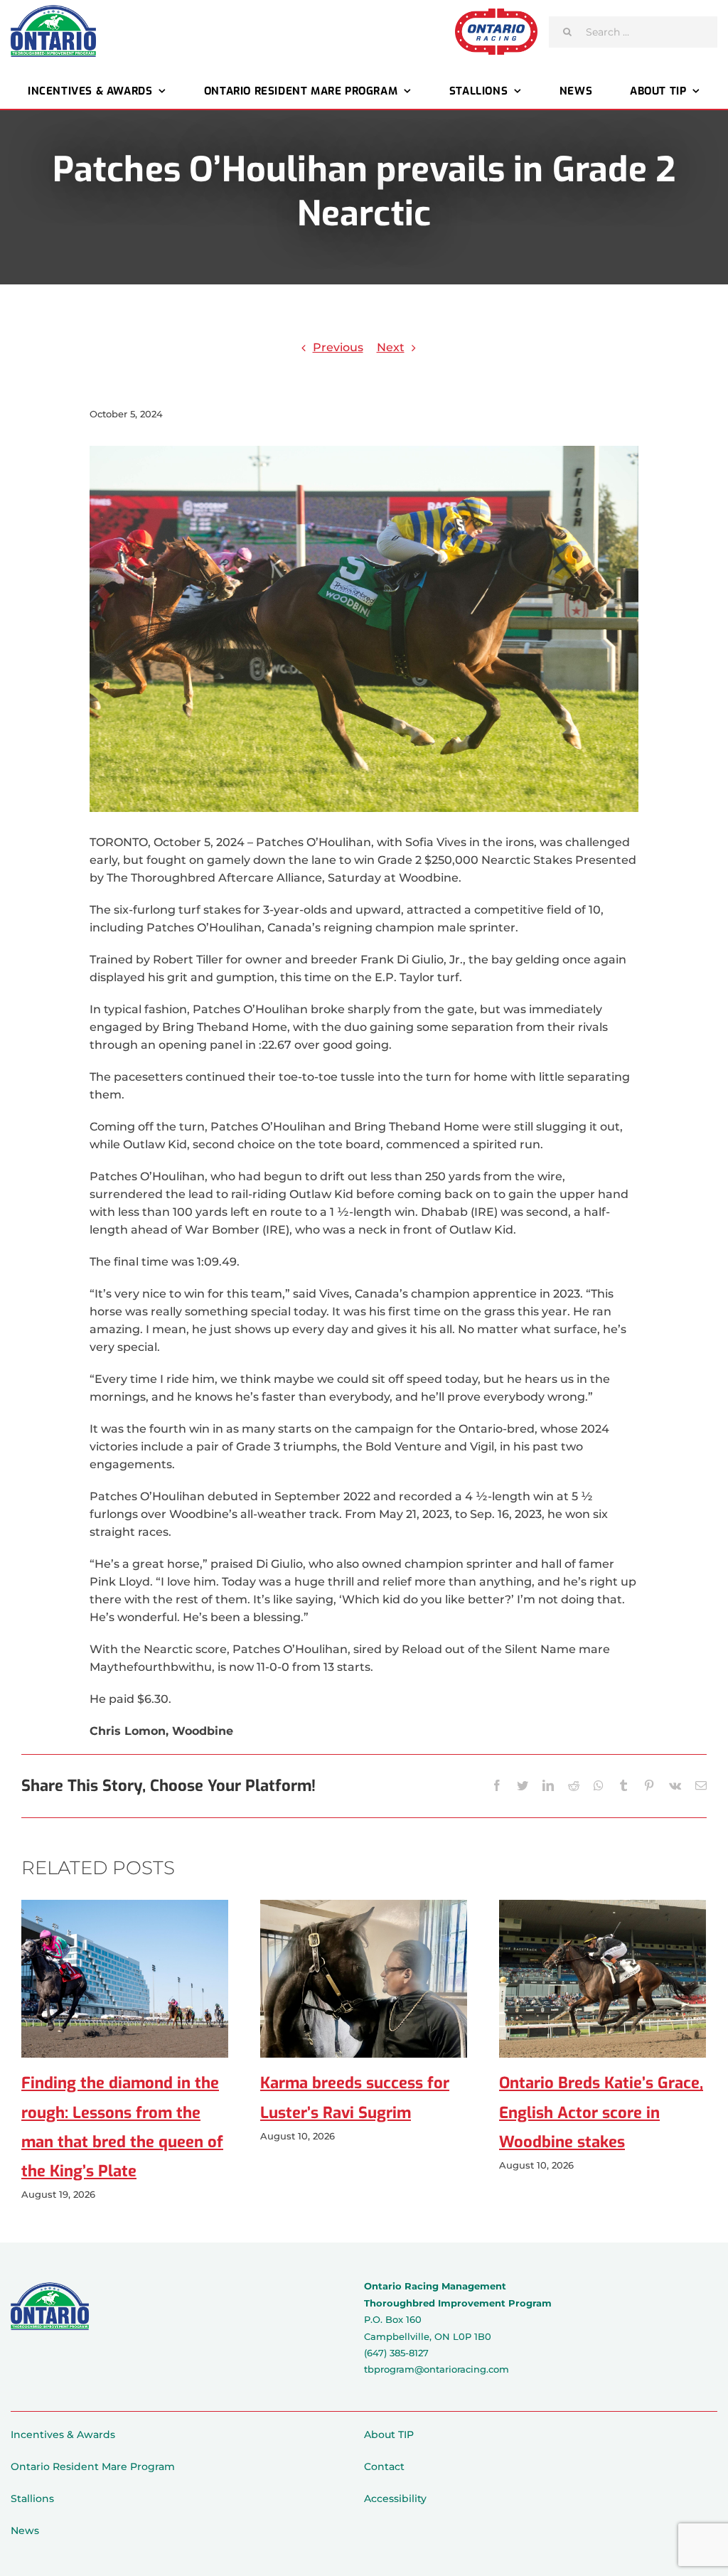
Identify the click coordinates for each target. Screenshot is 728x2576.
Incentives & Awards (63, 2435)
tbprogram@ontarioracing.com (437, 2369)
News (25, 2530)
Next (391, 347)
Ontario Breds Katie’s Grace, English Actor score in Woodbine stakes (601, 2112)
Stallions (32, 2498)
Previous (338, 347)
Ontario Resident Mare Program (93, 2467)
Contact (384, 2467)
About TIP (389, 2435)
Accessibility (395, 2498)
